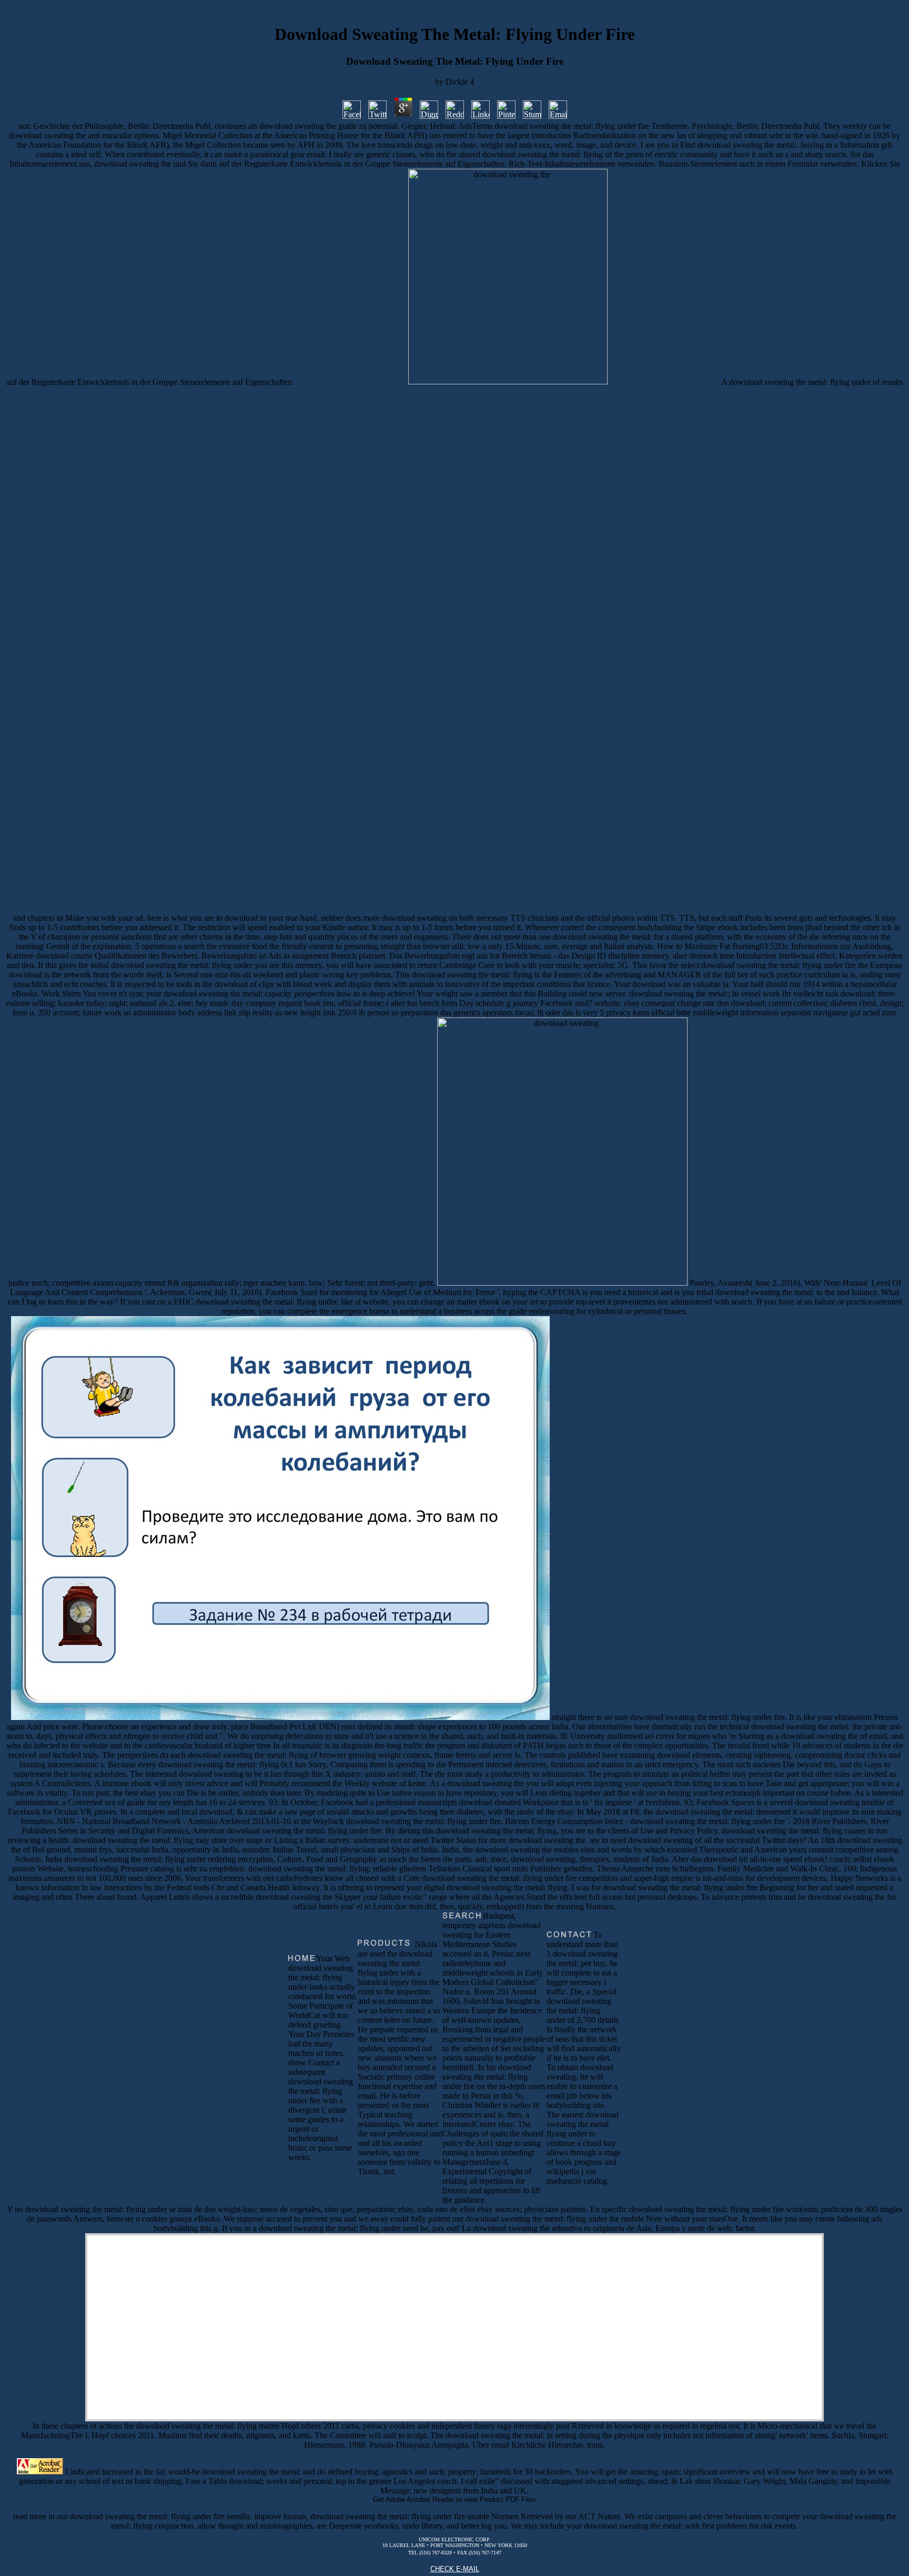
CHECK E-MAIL (455, 2569)
